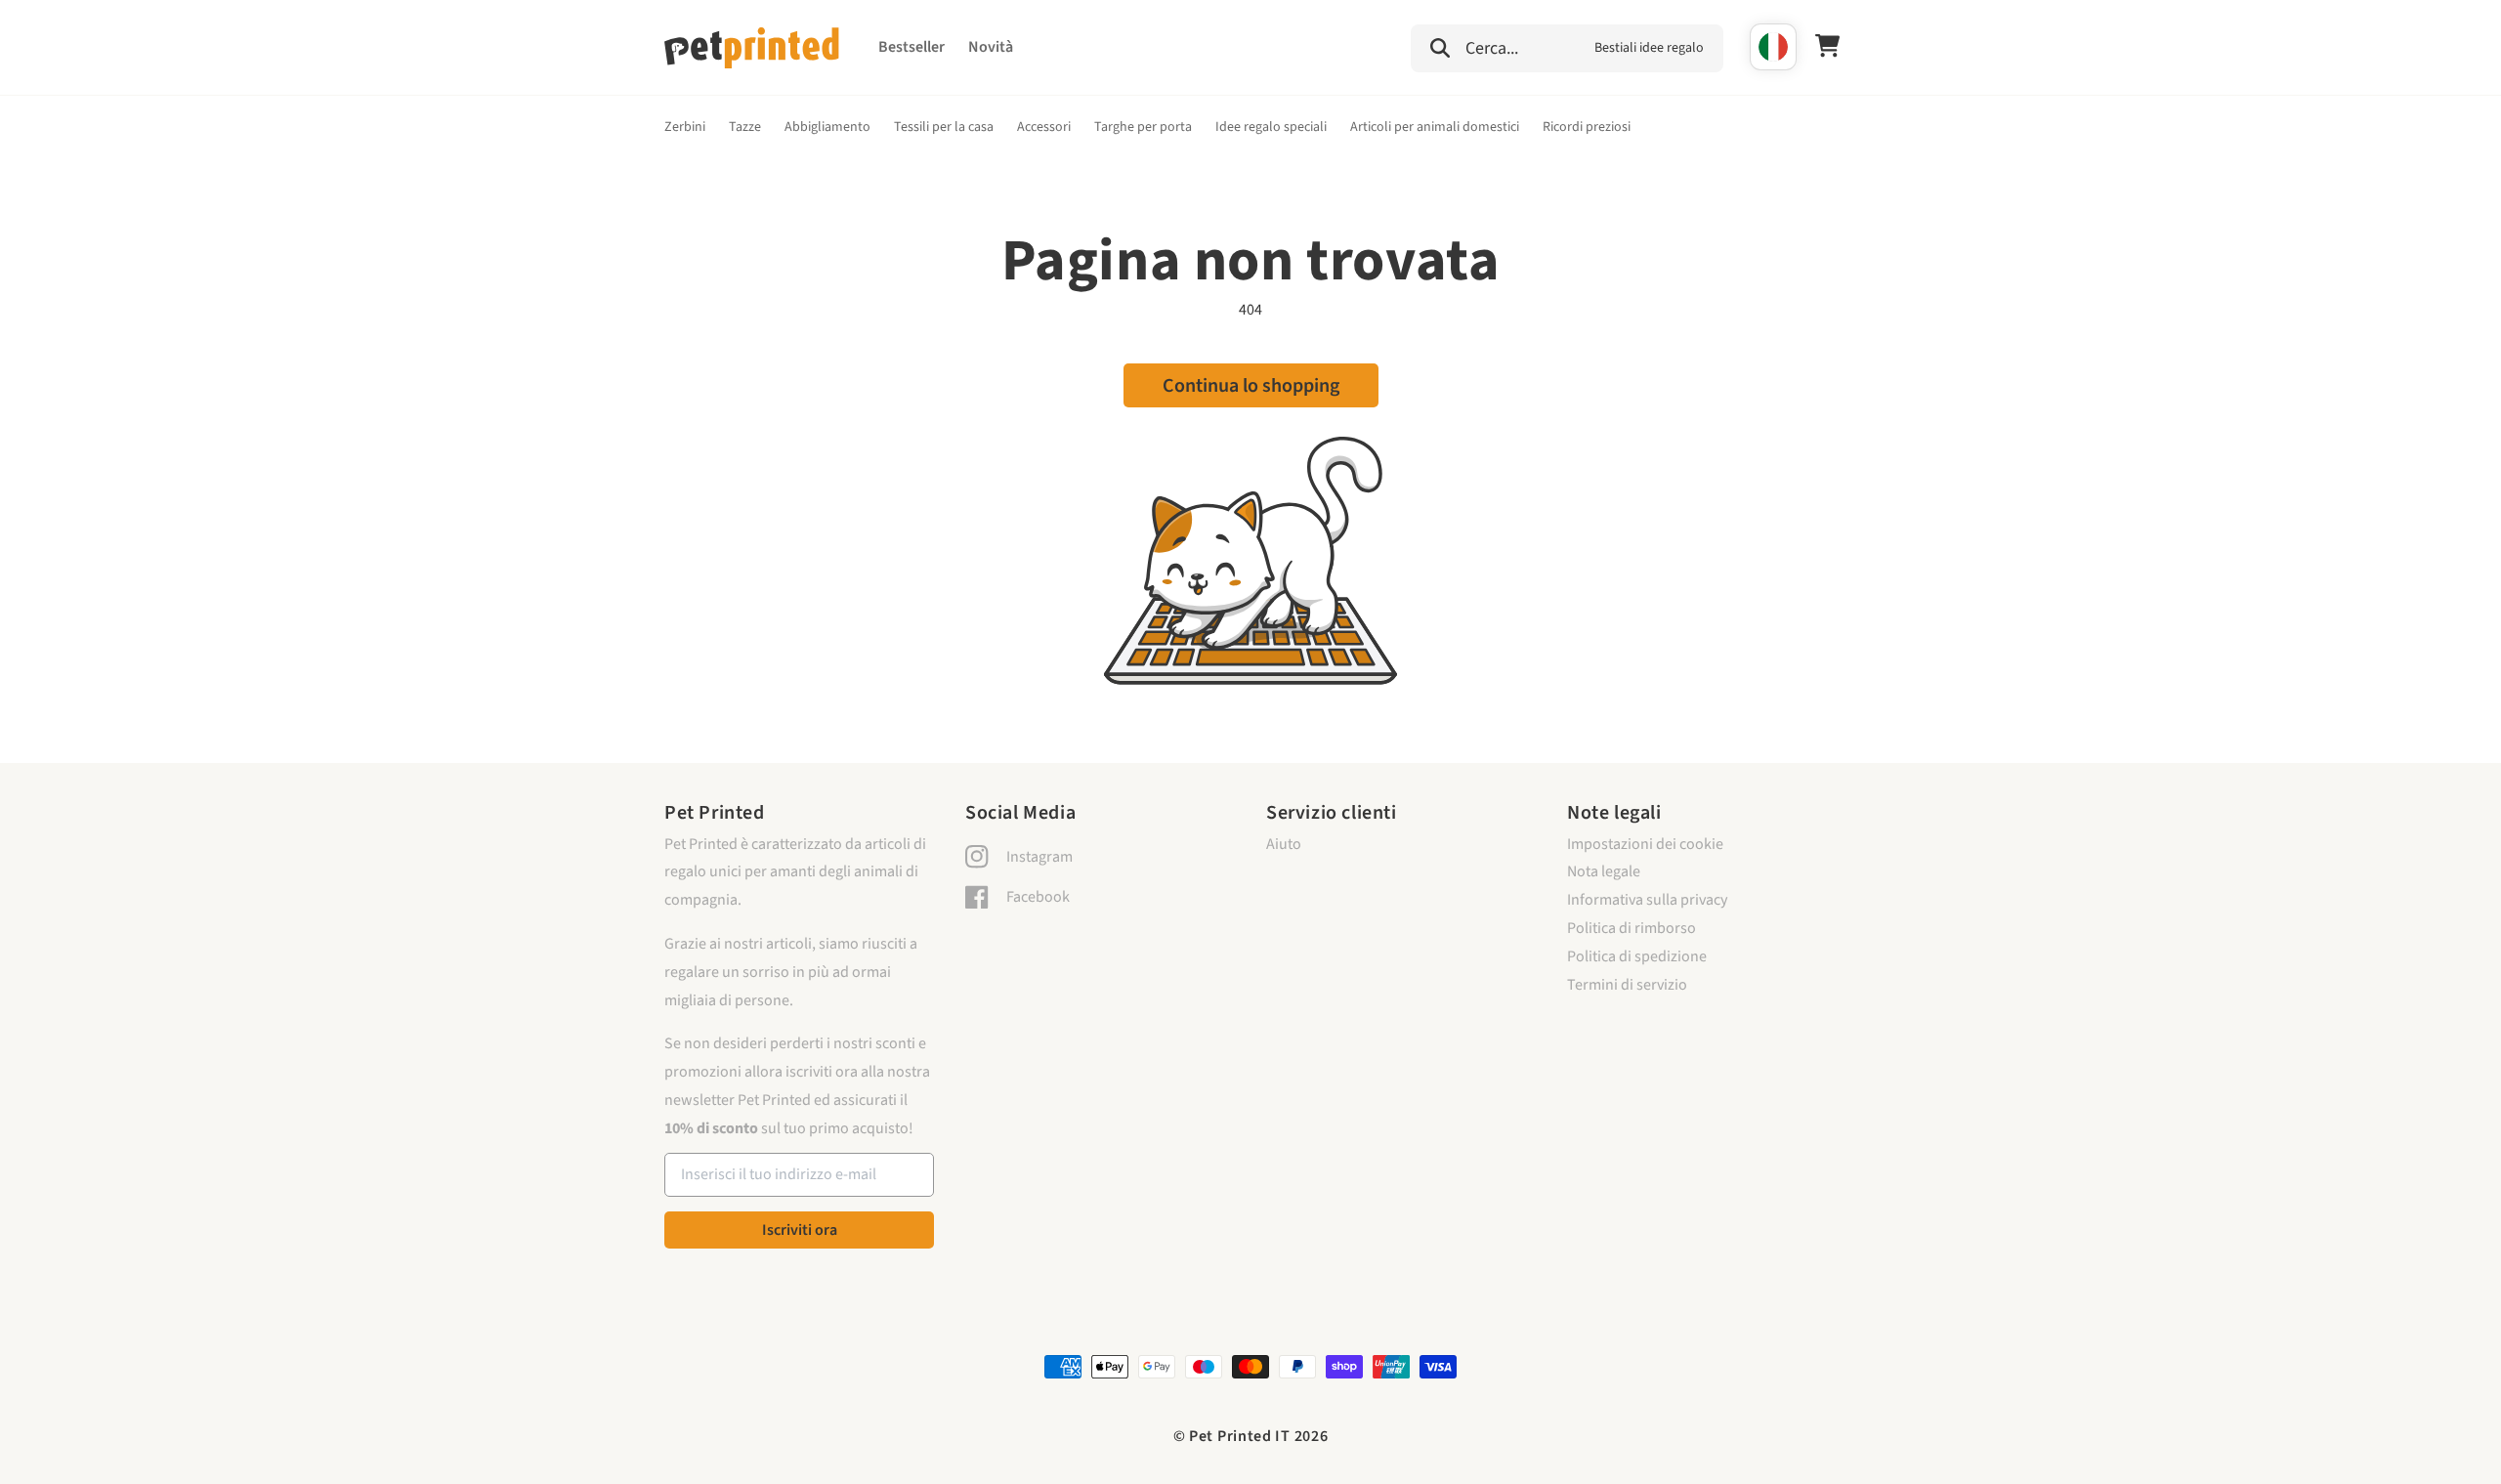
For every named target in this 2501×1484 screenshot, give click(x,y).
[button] (1567, 46)
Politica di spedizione (1637, 956)
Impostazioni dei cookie (1645, 844)
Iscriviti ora (800, 1230)
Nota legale (1604, 871)
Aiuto (1284, 844)
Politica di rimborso (1632, 928)
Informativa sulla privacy (1647, 900)
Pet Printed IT (1240, 1436)
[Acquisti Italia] (1773, 47)
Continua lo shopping (1251, 386)
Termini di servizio (1627, 985)
